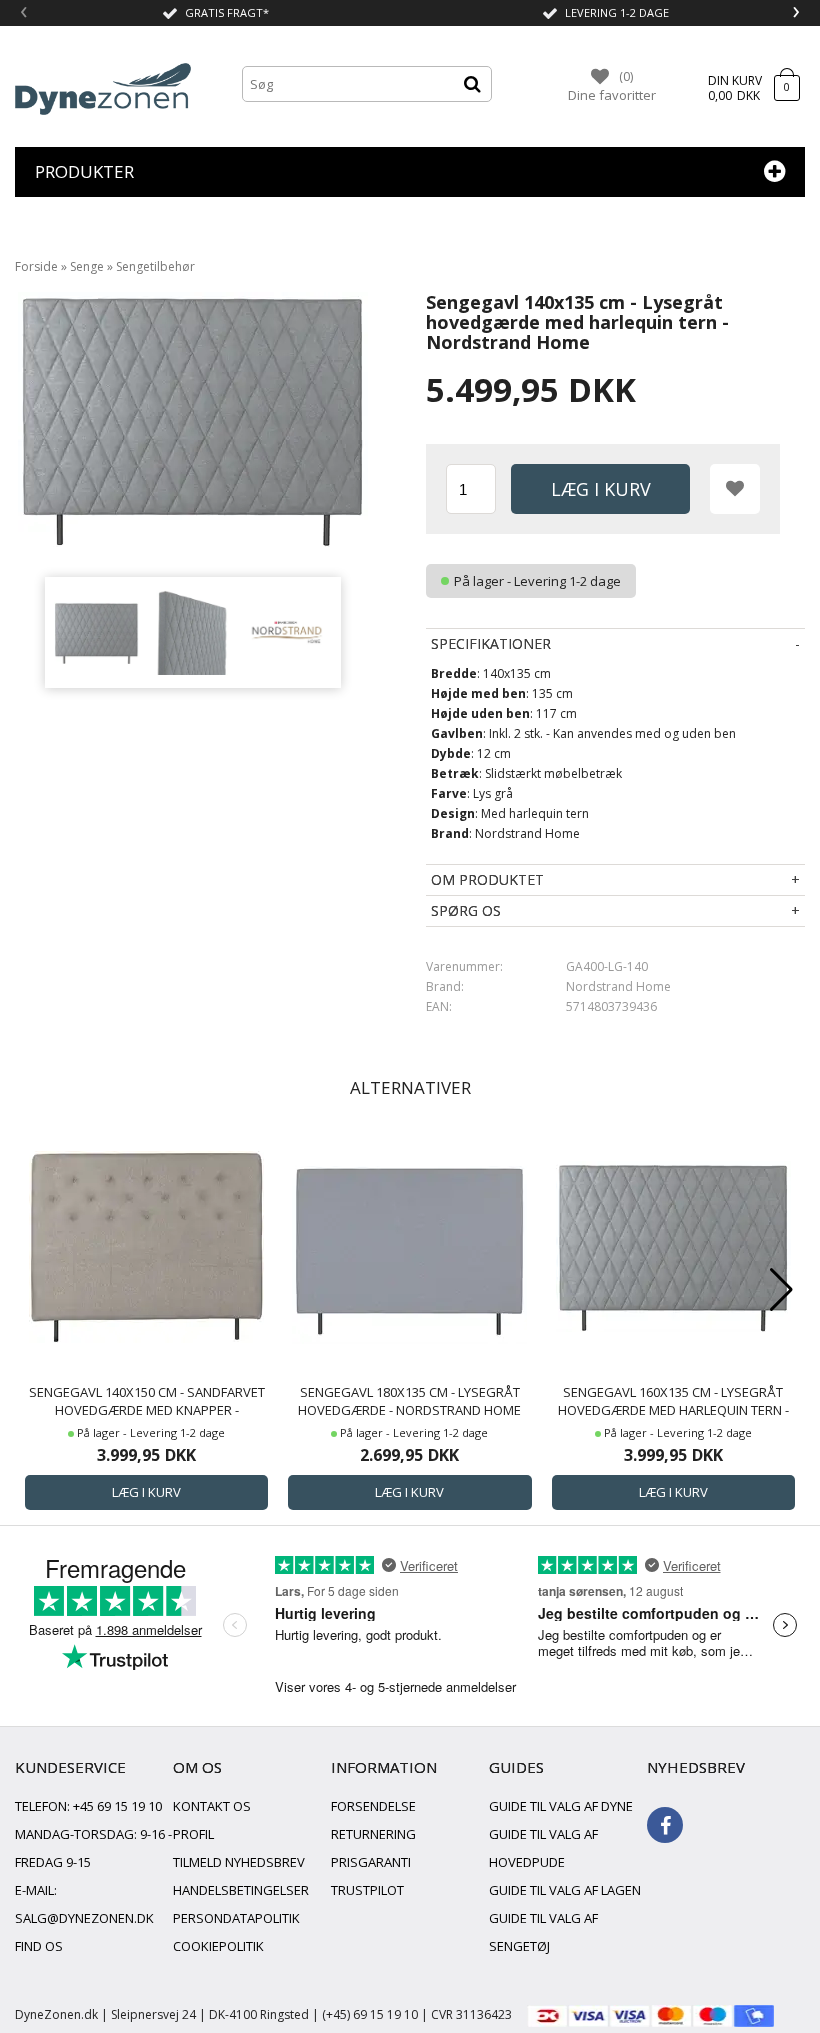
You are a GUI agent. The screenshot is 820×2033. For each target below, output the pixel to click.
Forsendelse (373, 1806)
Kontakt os (212, 1806)
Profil (193, 1834)
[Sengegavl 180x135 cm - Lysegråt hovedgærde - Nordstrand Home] (409, 1245)
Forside (36, 266)
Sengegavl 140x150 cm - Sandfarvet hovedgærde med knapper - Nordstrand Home (147, 1401)
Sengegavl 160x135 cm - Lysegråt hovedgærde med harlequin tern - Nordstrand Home (673, 1401)
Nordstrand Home (618, 986)
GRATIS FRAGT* (227, 12)
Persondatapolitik (236, 1918)
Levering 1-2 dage (617, 12)
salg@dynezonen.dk (84, 1918)
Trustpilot (367, 1890)
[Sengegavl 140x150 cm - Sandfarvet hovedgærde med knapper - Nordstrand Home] (146, 1245)
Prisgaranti (371, 1862)
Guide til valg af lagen (565, 1890)
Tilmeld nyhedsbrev (239, 1862)
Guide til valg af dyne (561, 1806)
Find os (39, 1946)
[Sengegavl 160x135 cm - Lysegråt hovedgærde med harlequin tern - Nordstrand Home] (673, 1245)
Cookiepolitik (218, 1946)
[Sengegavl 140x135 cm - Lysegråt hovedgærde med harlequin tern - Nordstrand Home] (96, 632)
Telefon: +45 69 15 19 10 (88, 1806)
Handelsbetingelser (241, 1890)
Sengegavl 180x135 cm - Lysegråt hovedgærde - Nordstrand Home (409, 1401)
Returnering (373, 1834)
